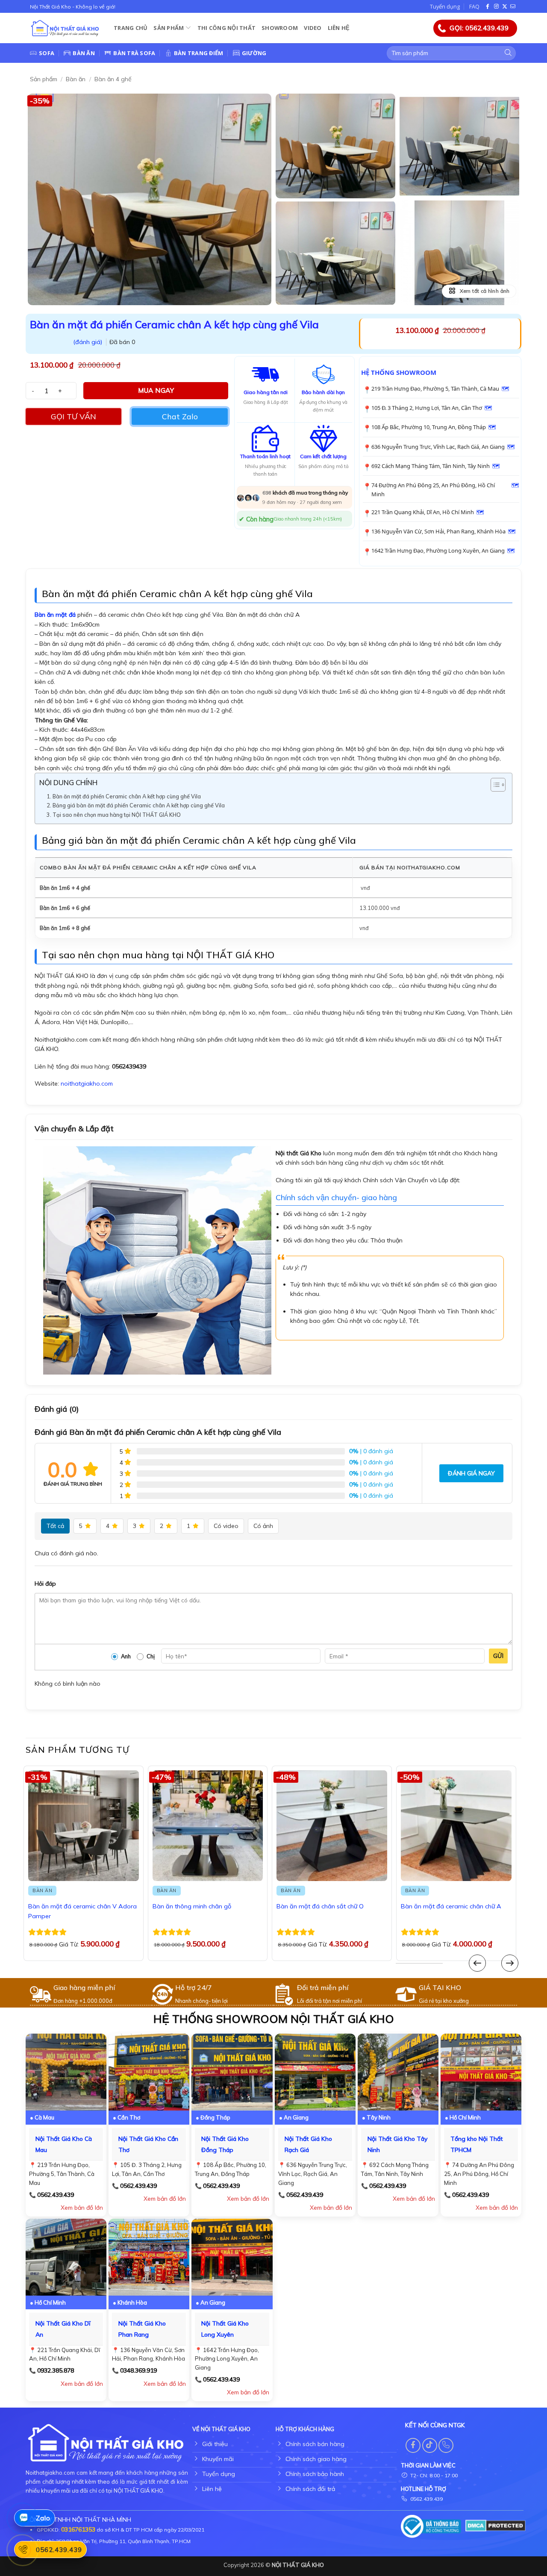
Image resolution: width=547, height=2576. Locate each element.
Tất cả (55, 1526)
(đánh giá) (88, 342)
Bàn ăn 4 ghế (113, 79)
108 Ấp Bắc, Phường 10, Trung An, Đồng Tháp (429, 427)
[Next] (510, 1963)
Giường (254, 53)
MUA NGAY (156, 390)
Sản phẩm (169, 28)
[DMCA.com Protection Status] (496, 2525)
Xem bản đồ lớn (82, 2208)
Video (313, 28)
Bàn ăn (84, 53)
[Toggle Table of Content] (494, 785)
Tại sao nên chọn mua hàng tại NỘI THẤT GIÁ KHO (117, 815)
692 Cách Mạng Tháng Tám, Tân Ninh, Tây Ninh (431, 466)
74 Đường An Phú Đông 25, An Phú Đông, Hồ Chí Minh (433, 490)
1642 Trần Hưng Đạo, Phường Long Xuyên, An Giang (438, 551)
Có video (226, 1526)
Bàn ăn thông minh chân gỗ (192, 1906)
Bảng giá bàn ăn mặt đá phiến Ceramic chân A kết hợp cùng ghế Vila (139, 805)
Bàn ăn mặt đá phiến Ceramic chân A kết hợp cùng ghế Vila (127, 796)
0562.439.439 (56, 2195)
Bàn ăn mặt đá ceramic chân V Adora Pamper (82, 1911)
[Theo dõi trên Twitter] (505, 7)
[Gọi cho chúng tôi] (446, 2445)
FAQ (474, 6)
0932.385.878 (56, 2370)
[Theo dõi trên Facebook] (488, 7)
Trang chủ (131, 28)
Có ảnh (263, 1526)
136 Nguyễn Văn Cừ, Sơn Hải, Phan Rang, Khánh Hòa (438, 531)
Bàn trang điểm (199, 53)
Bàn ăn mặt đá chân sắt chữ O (320, 1906)
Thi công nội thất (226, 28)
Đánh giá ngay (471, 1473)
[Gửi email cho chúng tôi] (513, 7)
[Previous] (477, 1963)
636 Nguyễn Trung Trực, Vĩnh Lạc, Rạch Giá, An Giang (438, 447)
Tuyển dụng (445, 6)
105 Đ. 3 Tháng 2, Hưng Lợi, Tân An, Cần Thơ (427, 408)
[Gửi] (508, 53)
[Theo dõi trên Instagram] (497, 7)
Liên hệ (339, 28)
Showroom (280, 28)
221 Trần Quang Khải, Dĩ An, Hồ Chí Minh (423, 512)
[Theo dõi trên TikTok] (430, 2445)
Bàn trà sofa (134, 53)
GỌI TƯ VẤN (74, 417)
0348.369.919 (138, 2370)
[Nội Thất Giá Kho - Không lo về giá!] (65, 28)
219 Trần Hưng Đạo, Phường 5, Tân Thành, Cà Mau (435, 389)
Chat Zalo (180, 417)
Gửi (498, 1656)
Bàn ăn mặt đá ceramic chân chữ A (451, 1906)
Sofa (47, 53)
